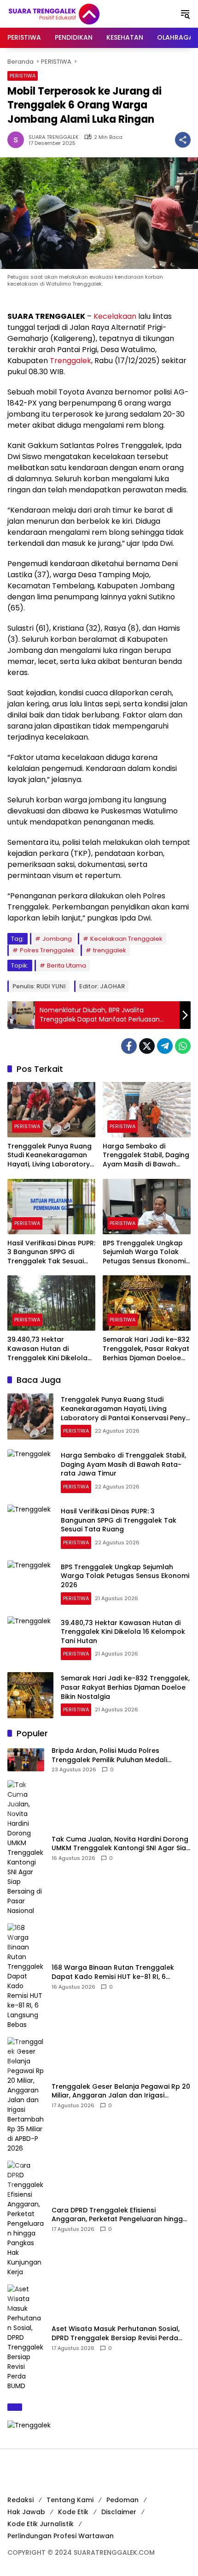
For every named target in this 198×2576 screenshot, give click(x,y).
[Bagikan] (183, 140)
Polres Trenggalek (47, 950)
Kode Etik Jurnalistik (41, 2524)
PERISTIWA (23, 76)
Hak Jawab (26, 2512)
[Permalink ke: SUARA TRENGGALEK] (18, 140)
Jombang (57, 939)
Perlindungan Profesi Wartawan (61, 2536)
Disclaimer (119, 2512)
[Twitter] (147, 1046)
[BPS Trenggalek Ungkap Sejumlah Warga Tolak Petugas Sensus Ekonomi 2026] (147, 1207)
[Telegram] (165, 1046)
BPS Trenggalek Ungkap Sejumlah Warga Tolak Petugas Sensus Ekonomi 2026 (144, 1252)
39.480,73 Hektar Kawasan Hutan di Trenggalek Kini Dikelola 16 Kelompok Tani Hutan (48, 1349)
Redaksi (20, 2500)
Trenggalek (70, 361)
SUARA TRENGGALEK (54, 137)
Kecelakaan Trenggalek (126, 939)
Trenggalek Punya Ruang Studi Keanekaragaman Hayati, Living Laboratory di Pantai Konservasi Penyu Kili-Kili (49, 1156)
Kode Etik (73, 2512)
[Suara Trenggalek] (71, 13)
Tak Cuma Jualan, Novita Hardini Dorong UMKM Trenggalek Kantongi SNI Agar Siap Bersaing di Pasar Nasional (121, 1844)
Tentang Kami (70, 2500)
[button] (185, 14)
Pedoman (122, 2500)
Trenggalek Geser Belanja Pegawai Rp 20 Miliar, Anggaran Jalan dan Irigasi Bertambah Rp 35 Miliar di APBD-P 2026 (121, 2091)
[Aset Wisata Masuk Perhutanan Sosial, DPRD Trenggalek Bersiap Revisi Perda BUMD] (26, 2338)
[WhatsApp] (183, 1046)
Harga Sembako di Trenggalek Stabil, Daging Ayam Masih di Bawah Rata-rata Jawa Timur (146, 1156)
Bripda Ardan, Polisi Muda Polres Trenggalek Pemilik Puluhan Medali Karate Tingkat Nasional (109, 1755)
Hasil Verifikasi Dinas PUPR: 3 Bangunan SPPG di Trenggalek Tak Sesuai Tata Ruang (51, 1252)
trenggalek (110, 950)
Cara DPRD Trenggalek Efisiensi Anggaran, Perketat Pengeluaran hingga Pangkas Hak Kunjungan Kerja (119, 2215)
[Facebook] (129, 1046)
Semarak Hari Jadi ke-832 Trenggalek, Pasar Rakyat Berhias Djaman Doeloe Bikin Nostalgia (146, 1349)
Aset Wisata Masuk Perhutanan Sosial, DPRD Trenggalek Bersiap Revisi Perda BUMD (116, 2334)
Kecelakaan (115, 316)
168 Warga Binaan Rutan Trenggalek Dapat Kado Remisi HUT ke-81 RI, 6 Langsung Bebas (113, 1972)
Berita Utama (67, 965)
